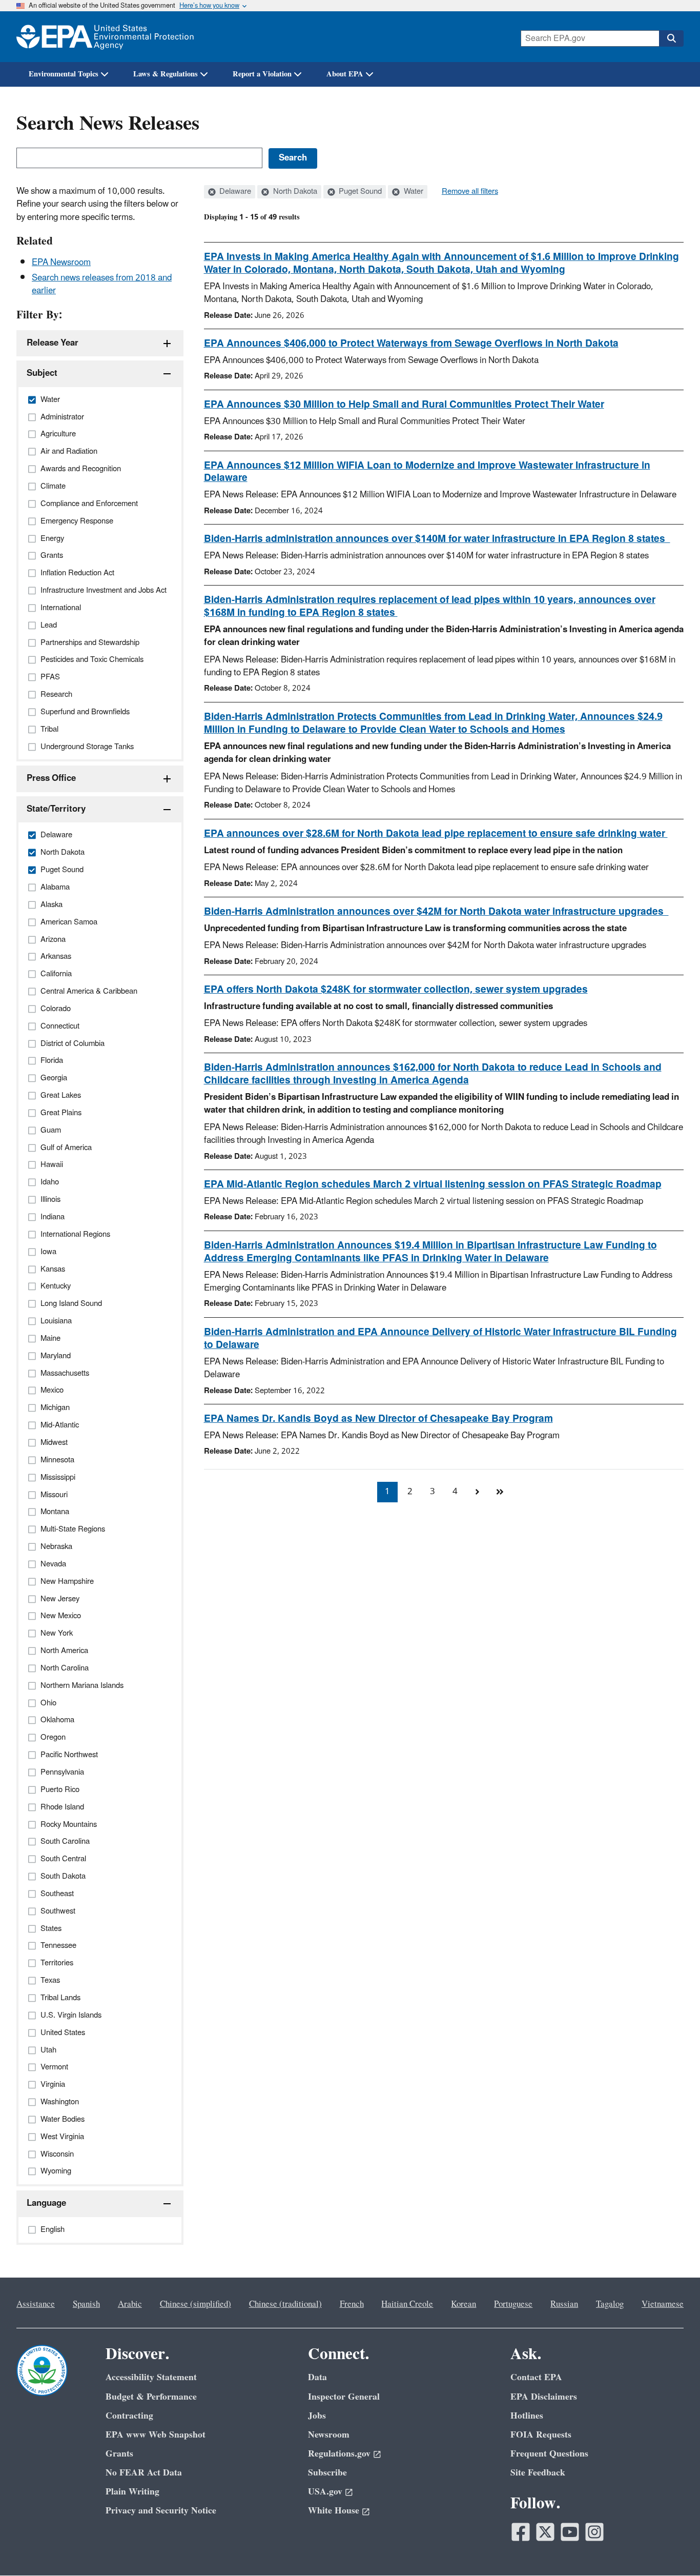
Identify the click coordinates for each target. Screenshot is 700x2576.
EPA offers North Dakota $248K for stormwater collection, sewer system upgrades (396, 990)
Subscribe (327, 2473)
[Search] (671, 38)
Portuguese (513, 2304)
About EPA (345, 74)
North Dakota (294, 192)
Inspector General (344, 2397)
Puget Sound (359, 192)
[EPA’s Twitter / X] (545, 2532)
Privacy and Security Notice (161, 2511)
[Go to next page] (478, 1492)
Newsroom (329, 2435)
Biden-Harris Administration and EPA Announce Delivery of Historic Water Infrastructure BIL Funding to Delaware (440, 1339)
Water (413, 192)
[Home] (105, 37)
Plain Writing (132, 2492)
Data (317, 2377)
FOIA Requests (541, 2435)
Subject (42, 373)
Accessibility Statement (151, 2377)
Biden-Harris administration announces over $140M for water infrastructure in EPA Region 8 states (437, 539)
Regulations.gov (339, 2454)
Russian (564, 2304)
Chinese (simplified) (195, 2304)
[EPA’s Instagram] (594, 2532)
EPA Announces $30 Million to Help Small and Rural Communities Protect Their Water (404, 405)
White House (334, 2511)
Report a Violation (262, 74)
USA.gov (325, 2492)
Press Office (51, 778)
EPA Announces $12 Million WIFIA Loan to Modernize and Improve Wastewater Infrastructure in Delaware (427, 472)
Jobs (317, 2416)
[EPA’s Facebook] (521, 2532)
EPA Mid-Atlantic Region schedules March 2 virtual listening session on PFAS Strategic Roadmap (433, 1184)
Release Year (53, 343)
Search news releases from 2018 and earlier (102, 284)
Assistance (36, 2304)
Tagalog (610, 2304)
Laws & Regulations (166, 74)
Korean (464, 2304)
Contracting (129, 2416)
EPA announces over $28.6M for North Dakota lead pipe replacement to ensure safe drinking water (436, 834)
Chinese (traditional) (285, 2304)
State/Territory (56, 809)
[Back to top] (672, 2548)
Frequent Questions (549, 2454)
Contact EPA (536, 2377)
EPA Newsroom (61, 263)
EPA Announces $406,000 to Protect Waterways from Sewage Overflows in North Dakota (411, 344)
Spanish (86, 2304)
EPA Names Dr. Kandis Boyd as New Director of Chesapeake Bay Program (378, 1419)
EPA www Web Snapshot (156, 2435)
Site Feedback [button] (538, 2473)
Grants (119, 2454)
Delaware (234, 192)
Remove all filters (470, 192)
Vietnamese (663, 2304)
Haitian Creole (407, 2304)
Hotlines (527, 2416)
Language (46, 2203)
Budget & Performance (151, 2397)
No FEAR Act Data (144, 2473)
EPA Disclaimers (544, 2397)
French (352, 2304)
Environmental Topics (64, 74)
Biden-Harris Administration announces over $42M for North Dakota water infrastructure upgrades (436, 912)
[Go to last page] (500, 1492)
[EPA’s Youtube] (570, 2532)
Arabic (130, 2304)
